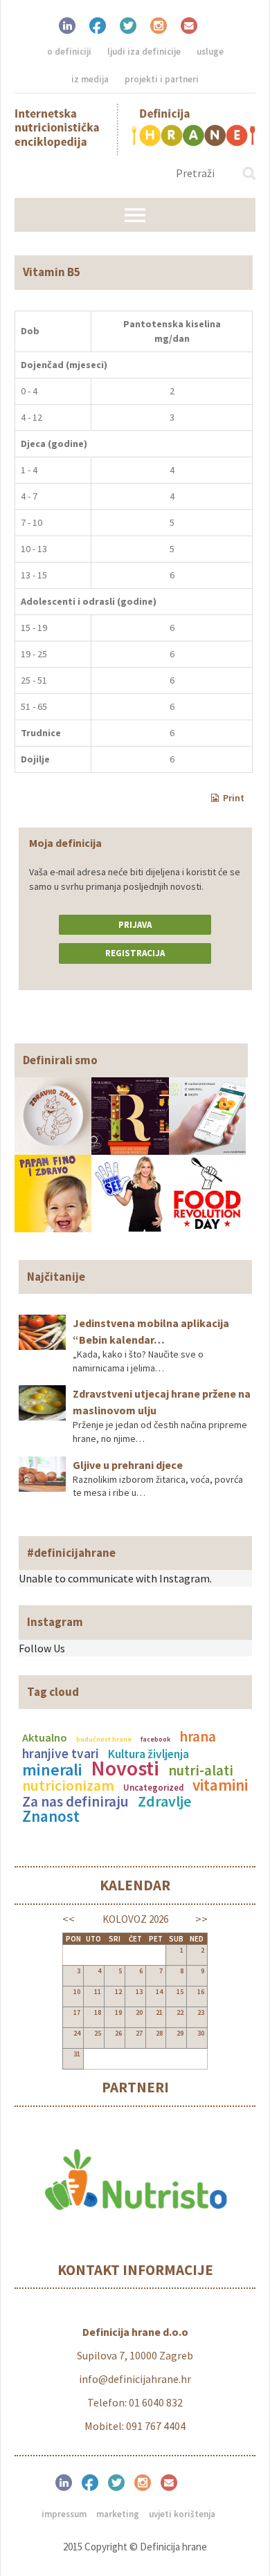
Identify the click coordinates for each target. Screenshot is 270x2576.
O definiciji (69, 52)
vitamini (220, 1785)
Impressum (64, 2514)
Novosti (125, 1768)
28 (159, 2033)
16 (201, 1992)
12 (118, 1992)
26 (118, 2033)
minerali (52, 1770)
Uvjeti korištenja (182, 2514)
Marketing (118, 2514)
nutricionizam (68, 1785)
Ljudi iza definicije (144, 52)
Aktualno (45, 1737)
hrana (198, 1737)
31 (77, 2054)
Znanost (51, 1816)
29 (180, 2033)
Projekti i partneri (162, 79)
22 (180, 2012)
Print (234, 798)
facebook (155, 1739)
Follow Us (42, 1648)
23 (201, 2012)
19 (118, 2012)
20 (139, 2012)
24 (77, 2033)
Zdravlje (164, 1801)
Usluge (210, 52)
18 (98, 2012)
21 (159, 2012)
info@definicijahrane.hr (135, 2379)
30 (201, 2033)
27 (139, 2033)
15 (180, 1992)
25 (98, 2033)
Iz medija (90, 79)
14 (159, 1992)
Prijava (135, 925)
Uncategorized (153, 1787)
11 (98, 1992)
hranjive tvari (61, 1753)
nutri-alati (201, 1771)
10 (77, 1992)
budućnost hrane (104, 1739)
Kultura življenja (148, 1754)
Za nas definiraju (75, 1801)
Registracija (135, 953)
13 (139, 1992)
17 (77, 2012)
